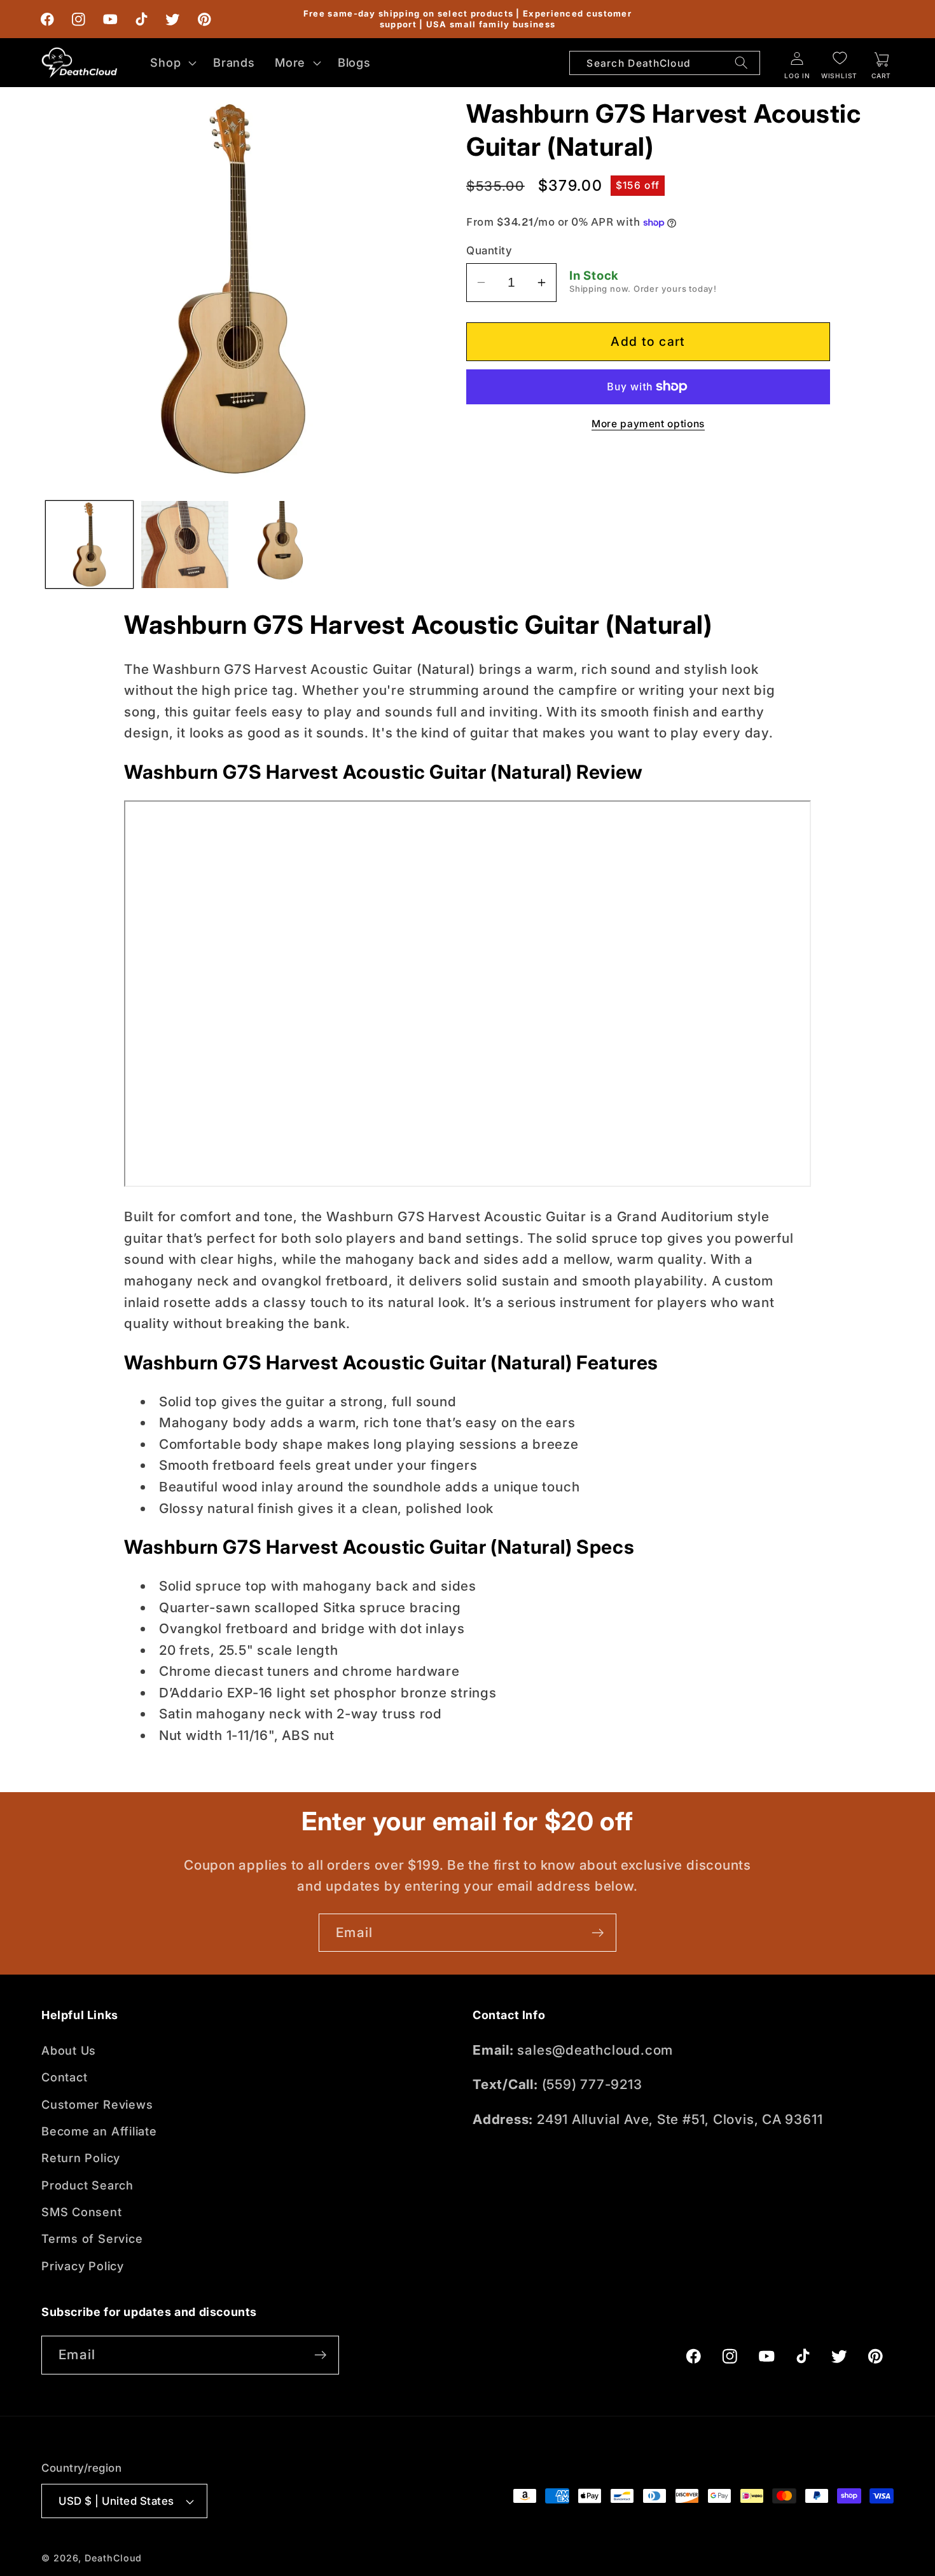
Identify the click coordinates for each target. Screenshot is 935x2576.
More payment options (648, 424)
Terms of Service (92, 2239)
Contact (64, 2077)
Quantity (489, 250)
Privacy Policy (83, 2266)
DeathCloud (113, 2558)
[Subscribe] (598, 1933)
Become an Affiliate (99, 2131)
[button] (172, 62)
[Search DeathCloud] (741, 63)
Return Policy (81, 2158)
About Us (69, 2050)
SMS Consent (82, 2212)
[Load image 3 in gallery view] (280, 545)
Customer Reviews (97, 2104)
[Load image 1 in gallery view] (89, 545)
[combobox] (665, 63)
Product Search (87, 2185)
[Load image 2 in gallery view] (185, 545)
